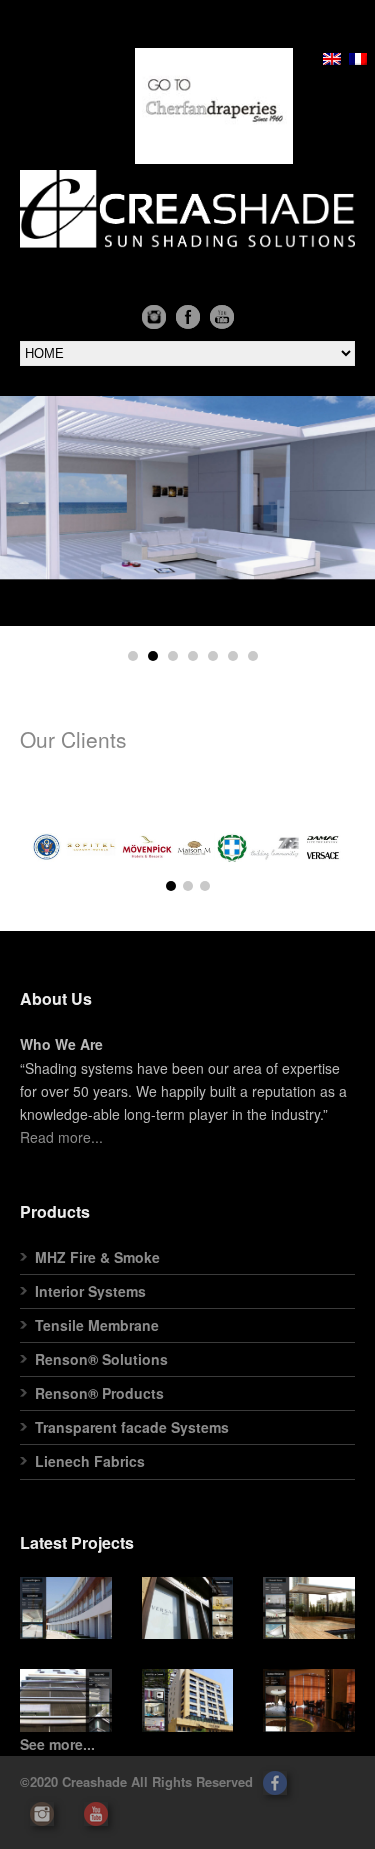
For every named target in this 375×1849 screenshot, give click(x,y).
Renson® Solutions (101, 1359)
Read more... (61, 1137)
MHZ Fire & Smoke (97, 1257)
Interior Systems (90, 1291)
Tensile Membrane (97, 1325)
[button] (66, 1608)
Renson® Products (99, 1393)
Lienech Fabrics (90, 1461)
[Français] (358, 59)
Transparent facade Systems (132, 1427)
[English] (332, 59)
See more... (57, 1744)
